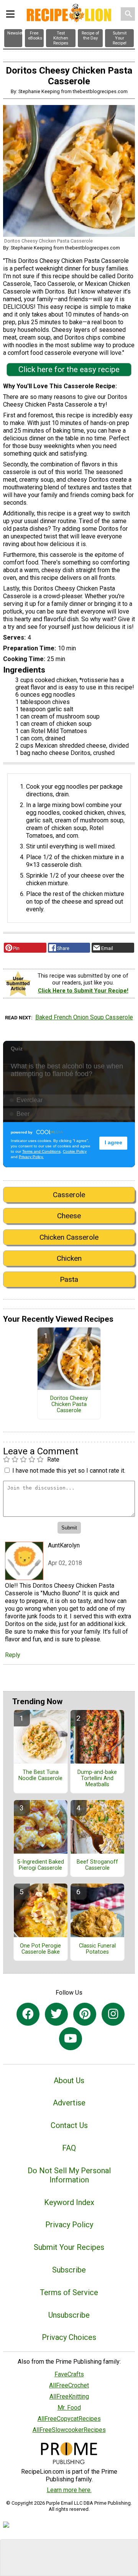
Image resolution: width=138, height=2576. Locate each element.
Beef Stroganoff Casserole (97, 1865)
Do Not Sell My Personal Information (69, 2175)
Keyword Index (69, 2202)
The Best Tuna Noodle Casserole (40, 1775)
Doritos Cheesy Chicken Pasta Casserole (69, 1404)
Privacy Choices (69, 2337)
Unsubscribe (69, 2315)
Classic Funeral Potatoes (97, 1949)
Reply (13, 1655)
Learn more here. (69, 2490)
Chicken (69, 1258)
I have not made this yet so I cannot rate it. (69, 1471)
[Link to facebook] (28, 2014)
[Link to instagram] (113, 2014)
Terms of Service (69, 2292)
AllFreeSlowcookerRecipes (69, 2430)
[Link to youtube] (71, 2039)
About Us (69, 2080)
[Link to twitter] (56, 2014)
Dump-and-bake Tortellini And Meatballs (97, 1779)
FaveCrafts (69, 2374)
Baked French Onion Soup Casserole (84, 1017)
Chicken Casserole (69, 1237)
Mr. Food (69, 2408)
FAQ (69, 2148)
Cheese (69, 1216)
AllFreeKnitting (69, 2396)
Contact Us (69, 2125)
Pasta (69, 1279)
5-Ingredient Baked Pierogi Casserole (41, 1865)
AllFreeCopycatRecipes (69, 2419)
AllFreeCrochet (69, 2385)
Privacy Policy (69, 2225)
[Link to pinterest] (85, 2014)
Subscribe (69, 2270)
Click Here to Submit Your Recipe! (83, 991)
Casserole (69, 1195)
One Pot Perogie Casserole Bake (40, 1949)
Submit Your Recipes (69, 2247)
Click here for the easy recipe (69, 369)
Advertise (69, 2103)
